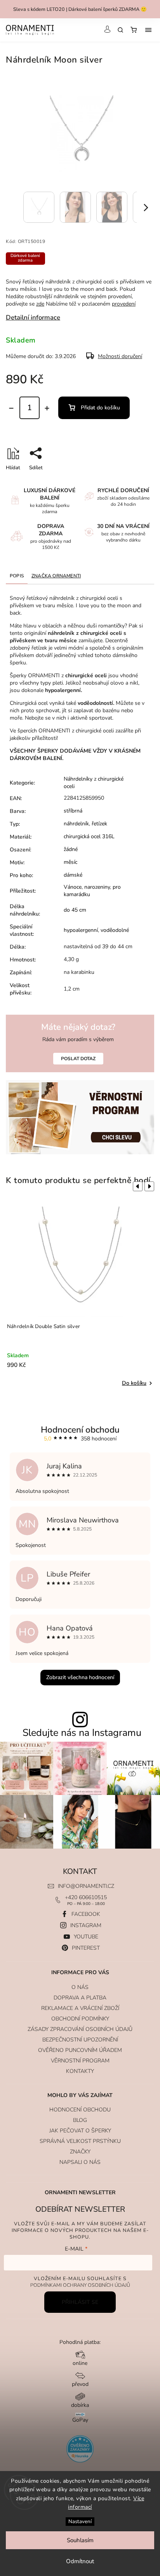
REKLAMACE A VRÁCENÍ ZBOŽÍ (80, 2008)
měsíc (70, 862)
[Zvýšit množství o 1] (47, 408)
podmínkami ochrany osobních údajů (80, 2285)
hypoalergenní (81, 930)
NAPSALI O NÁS (80, 2162)
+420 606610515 (86, 1897)
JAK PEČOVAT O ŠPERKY (80, 2131)
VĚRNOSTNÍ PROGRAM (80, 2061)
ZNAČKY (80, 2152)
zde (40, 304)
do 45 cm (75, 910)
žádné (71, 849)
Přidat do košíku (100, 408)
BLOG (80, 2120)
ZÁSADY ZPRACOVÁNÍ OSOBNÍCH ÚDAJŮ (80, 2029)
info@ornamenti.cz (86, 1886)
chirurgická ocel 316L (89, 836)
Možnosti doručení (120, 356)
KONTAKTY (80, 2071)
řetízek (99, 824)
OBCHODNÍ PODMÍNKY (80, 2019)
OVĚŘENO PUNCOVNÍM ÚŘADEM (80, 2050)
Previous (136, 1187)
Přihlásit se (80, 2302)
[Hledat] (120, 30)
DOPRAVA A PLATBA (80, 1998)
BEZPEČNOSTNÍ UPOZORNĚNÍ (80, 2040)
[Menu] (148, 30)
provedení (124, 304)
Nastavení (80, 2522)
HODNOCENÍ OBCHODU (80, 2110)
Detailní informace (33, 317)
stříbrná (73, 811)
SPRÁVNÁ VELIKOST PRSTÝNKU (80, 2141)
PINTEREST (86, 1948)
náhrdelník (76, 824)
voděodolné (115, 930)
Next (151, 1187)
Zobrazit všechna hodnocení (80, 1677)
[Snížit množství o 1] (11, 408)
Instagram (86, 1925)
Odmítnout (80, 2561)
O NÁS (80, 1987)
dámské (73, 875)
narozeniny (97, 887)
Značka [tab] (56, 576)
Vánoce (73, 887)
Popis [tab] (17, 576)
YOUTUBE (86, 1937)
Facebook (86, 1914)
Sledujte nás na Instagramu (82, 1733)
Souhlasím (80, 2540)
